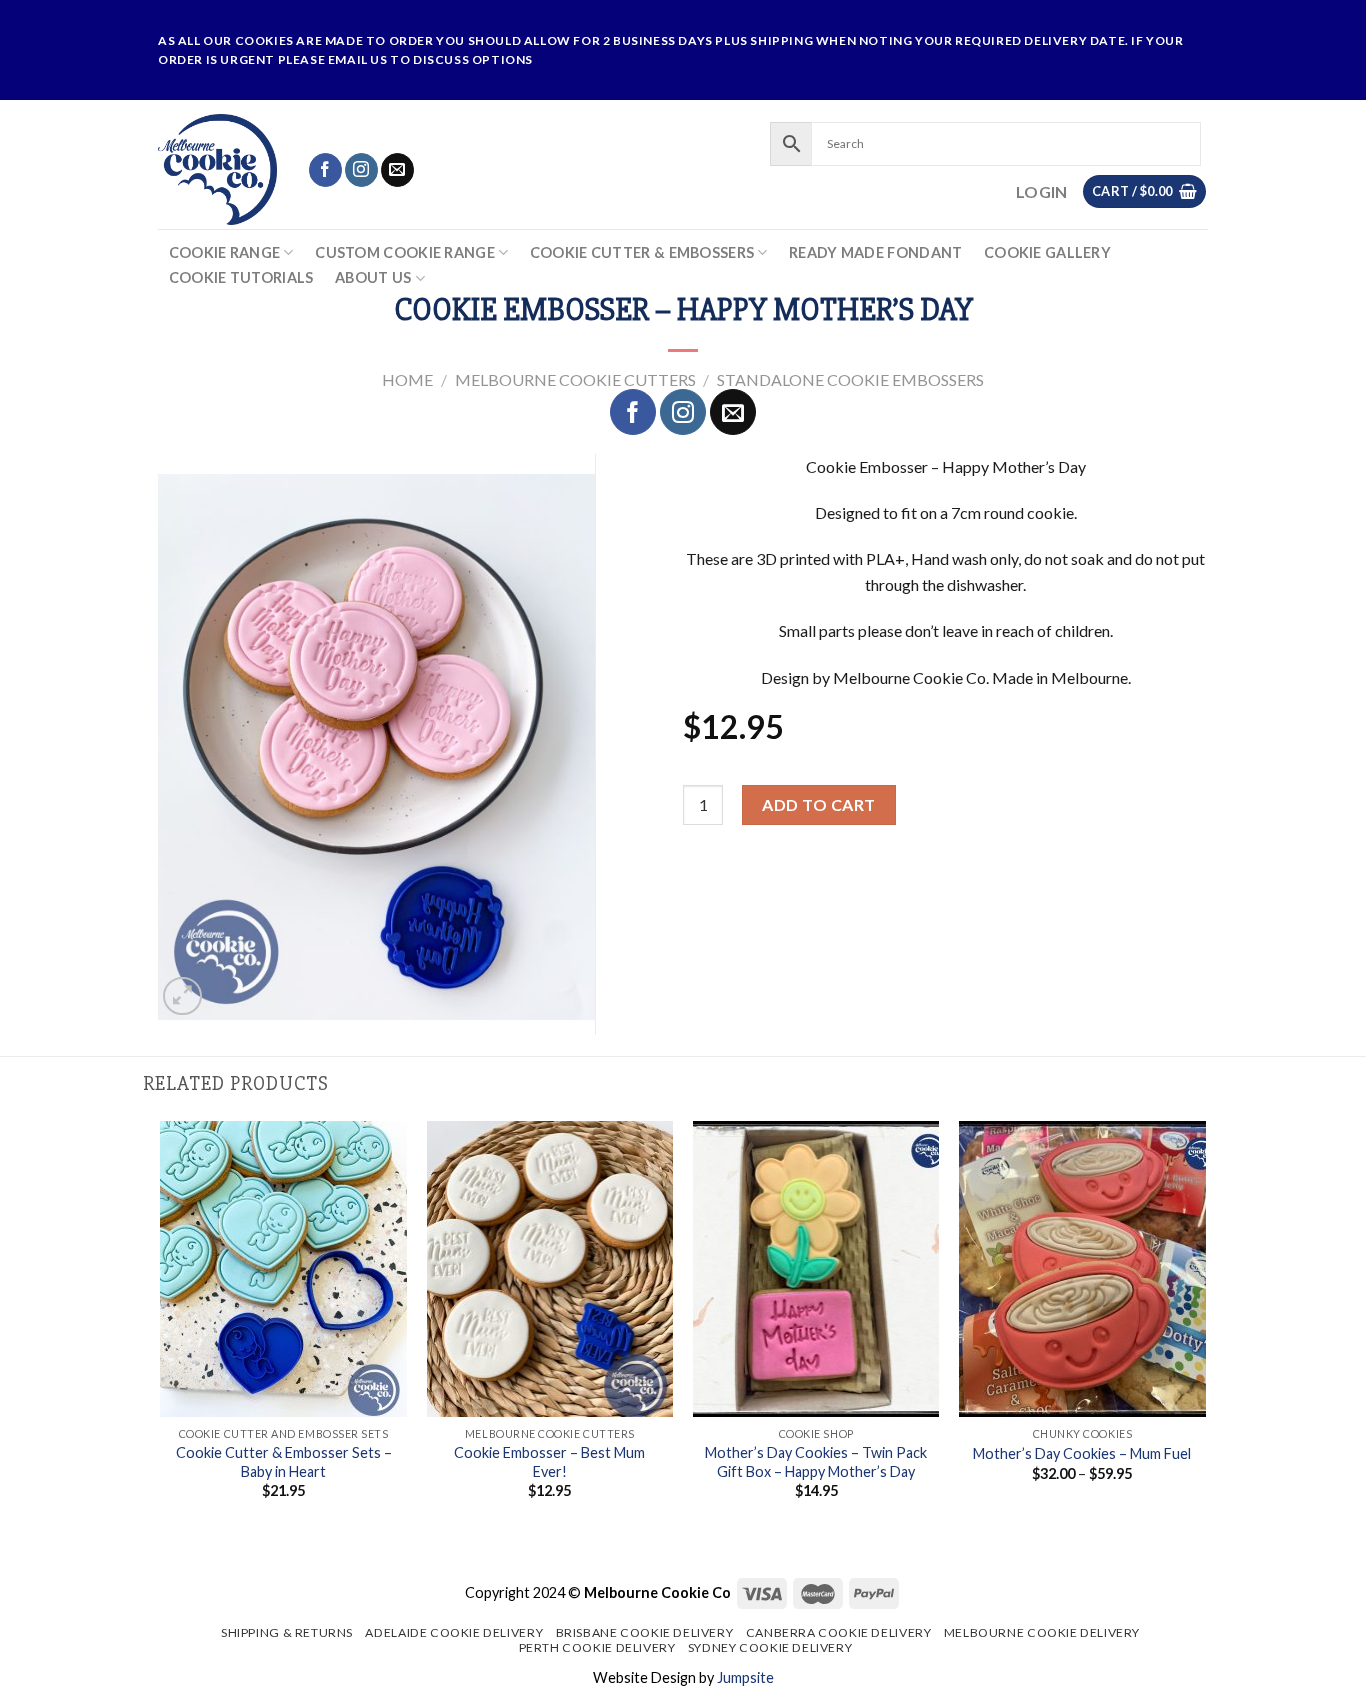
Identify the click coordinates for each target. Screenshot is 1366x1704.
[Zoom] (182, 996)
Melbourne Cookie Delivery (1042, 1632)
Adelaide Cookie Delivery (454, 1632)
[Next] (1205, 1337)
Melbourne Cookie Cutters (575, 379)
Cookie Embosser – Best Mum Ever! (549, 1462)
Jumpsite (745, 1677)
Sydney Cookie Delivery (770, 1647)
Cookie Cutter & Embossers (642, 252)
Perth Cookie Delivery (597, 1647)
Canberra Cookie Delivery (839, 1632)
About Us (373, 277)
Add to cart (818, 804)
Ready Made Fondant (875, 253)
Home (407, 379)
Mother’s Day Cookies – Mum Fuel (1082, 1453)
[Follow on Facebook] (325, 170)
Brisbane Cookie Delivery (645, 1632)
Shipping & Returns (287, 1632)
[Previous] (162, 1337)
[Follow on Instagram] (361, 170)
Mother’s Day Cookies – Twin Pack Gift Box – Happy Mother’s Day (816, 1462)
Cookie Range (224, 252)
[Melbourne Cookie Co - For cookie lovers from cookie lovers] (217, 169)
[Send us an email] (397, 170)
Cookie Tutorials (241, 278)
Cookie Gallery (1047, 253)
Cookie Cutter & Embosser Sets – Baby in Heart (284, 1462)
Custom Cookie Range (404, 252)
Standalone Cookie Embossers (850, 379)
